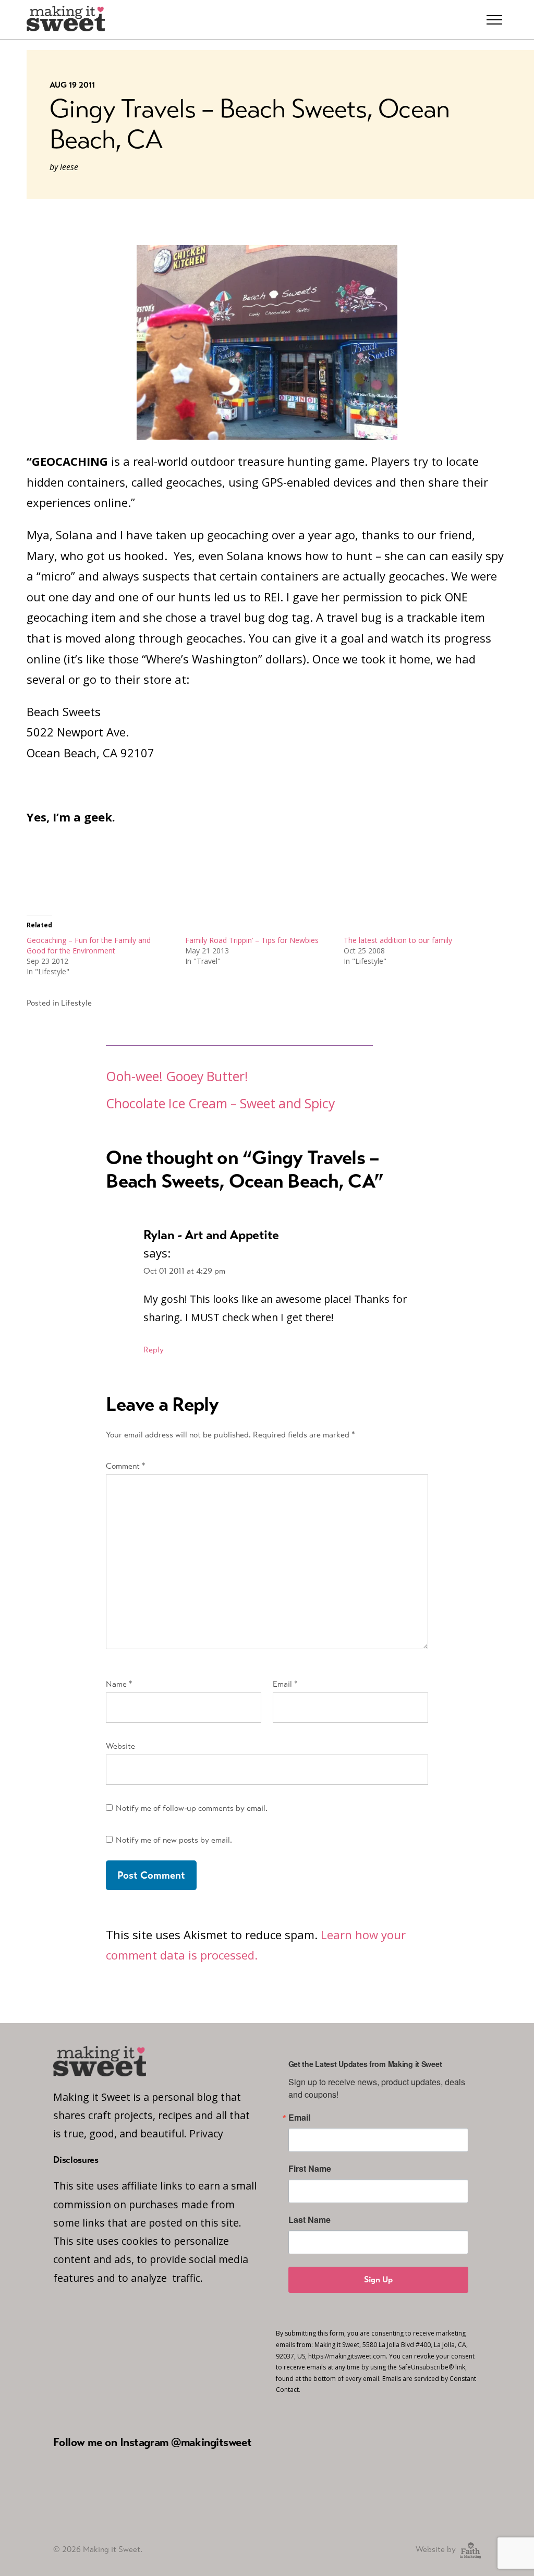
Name (119, 1684)
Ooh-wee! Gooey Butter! (177, 1076)
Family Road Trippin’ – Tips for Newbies (252, 940)
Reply (154, 1350)
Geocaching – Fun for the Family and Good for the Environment (89, 945)
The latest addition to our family (398, 940)
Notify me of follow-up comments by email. (192, 1808)
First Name (310, 2169)
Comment (126, 1466)
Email (285, 1684)
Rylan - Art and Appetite (211, 1235)
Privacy (206, 2133)
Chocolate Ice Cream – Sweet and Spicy (220, 1103)
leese (69, 167)
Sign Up (378, 2279)
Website (120, 1746)
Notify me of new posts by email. (174, 1840)
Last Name (310, 2220)
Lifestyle (76, 1003)
